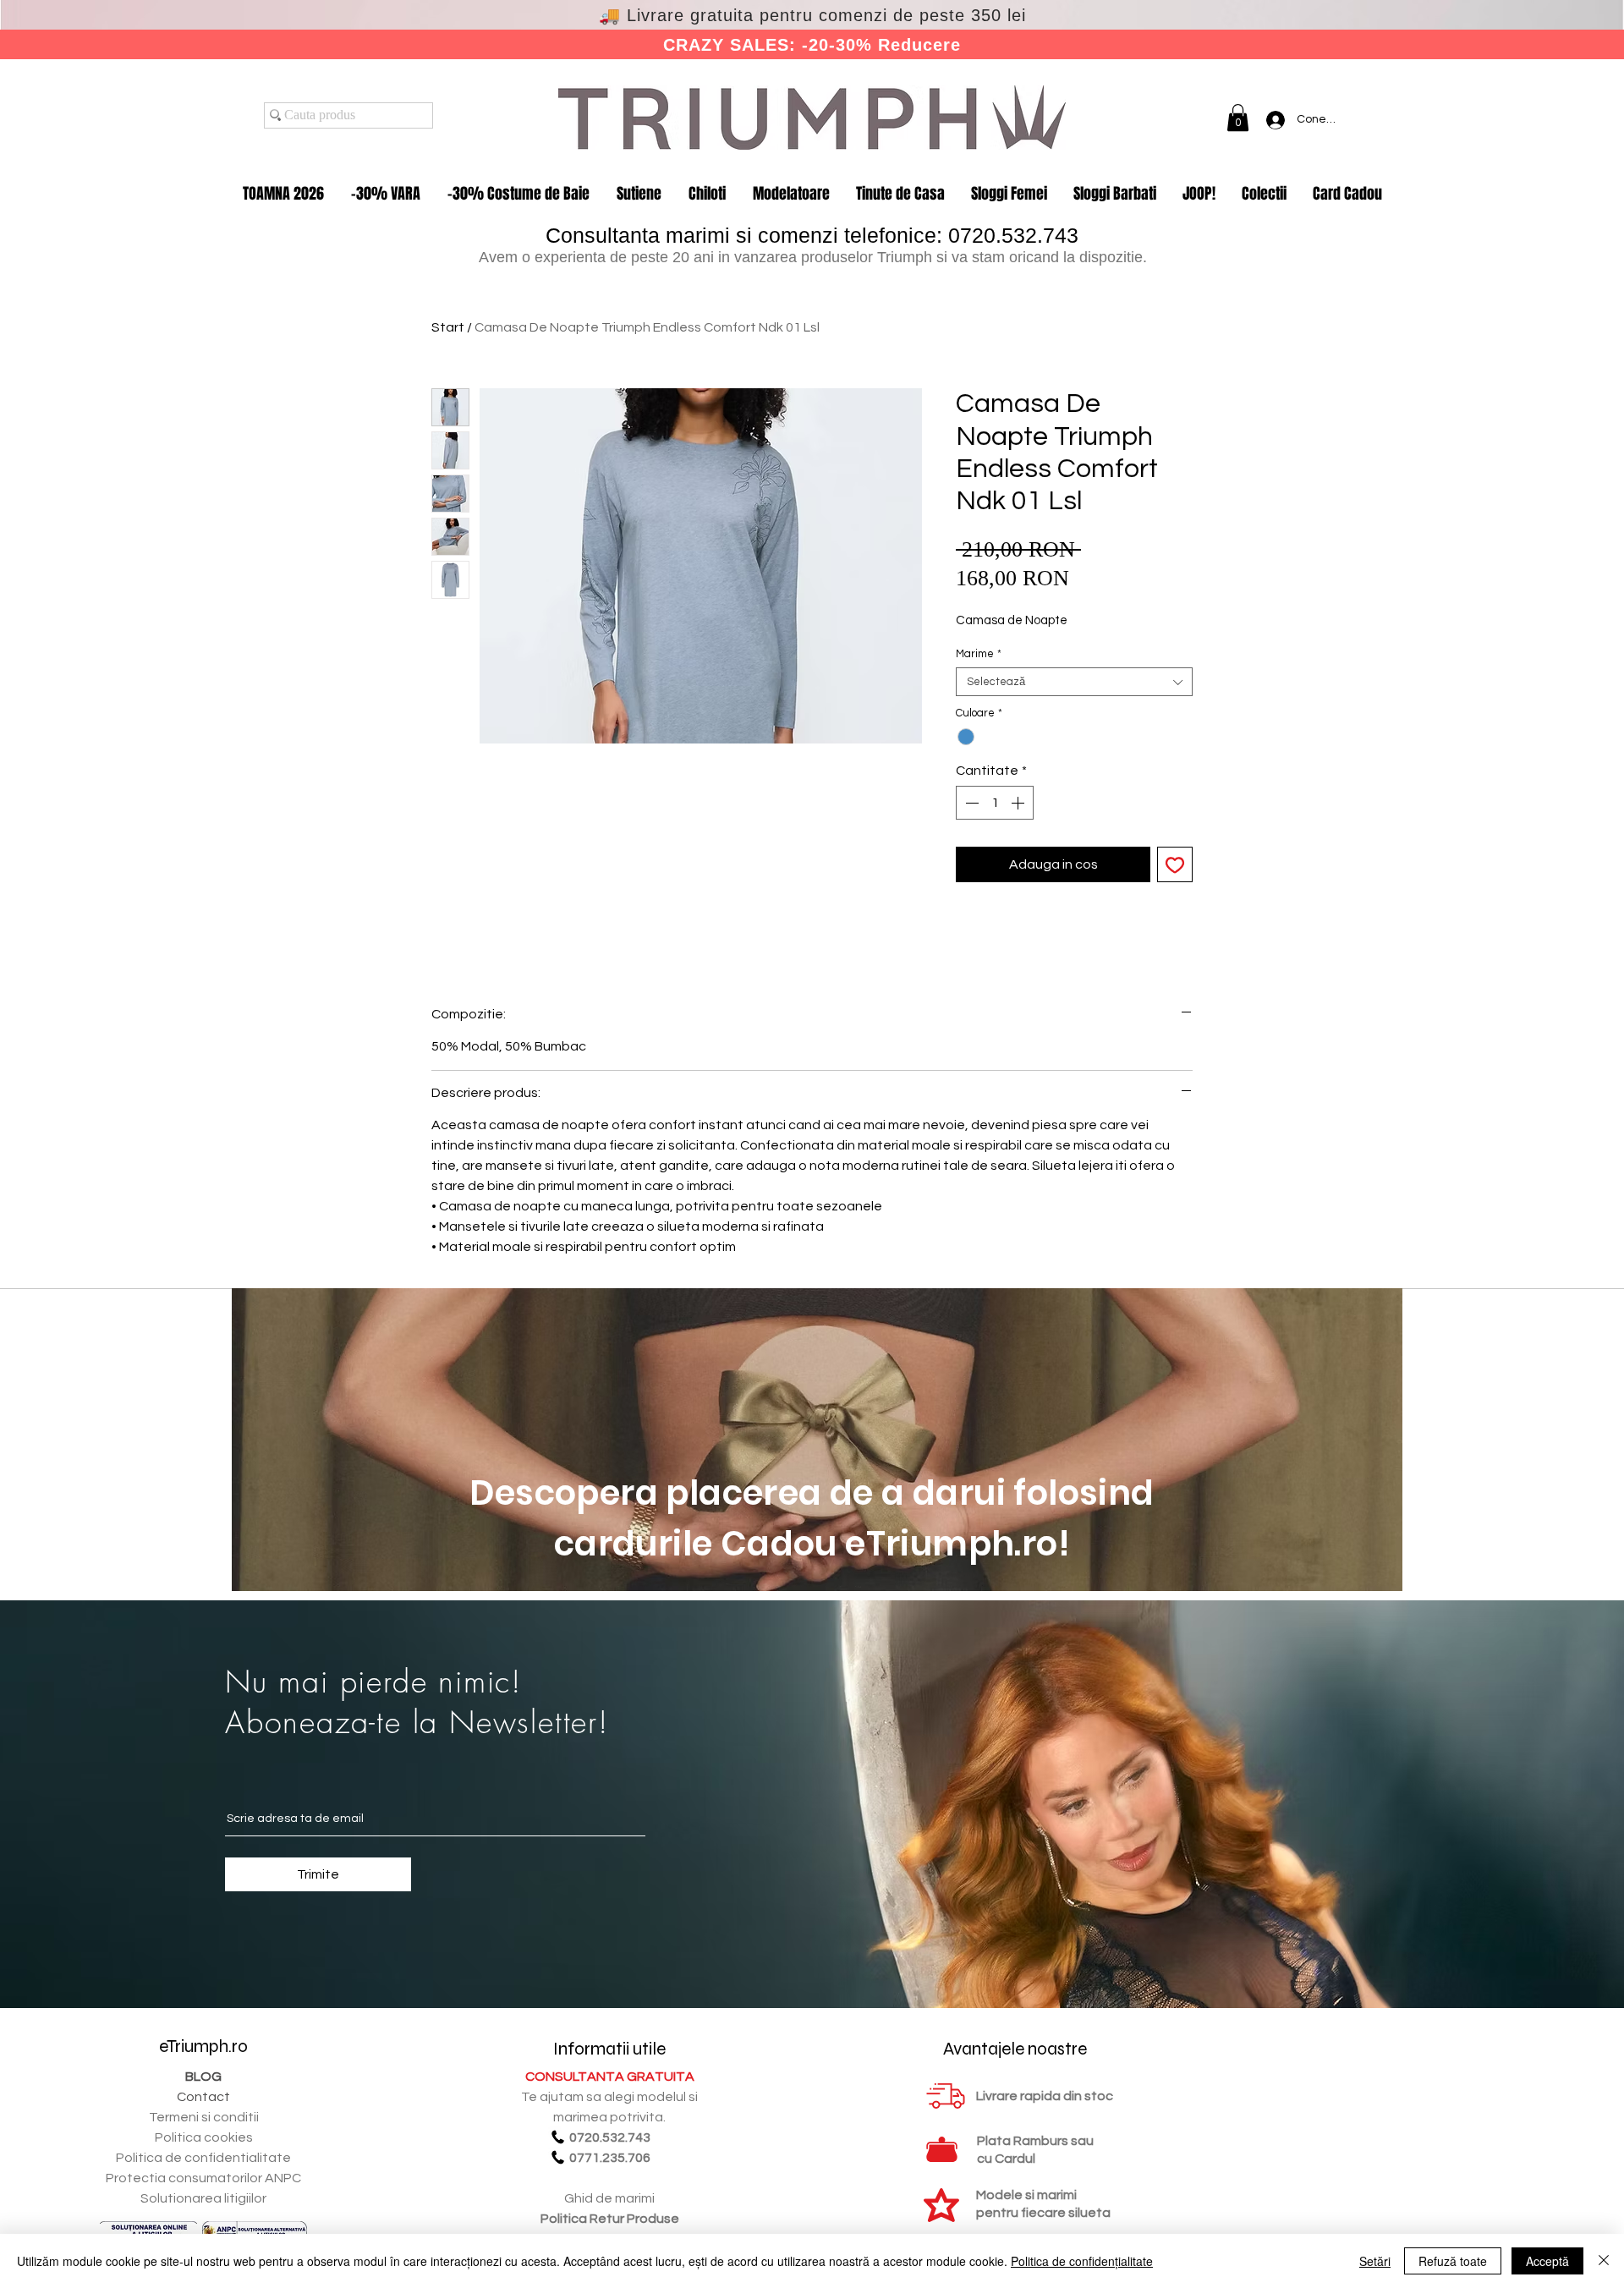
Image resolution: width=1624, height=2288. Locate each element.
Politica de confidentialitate (203, 2158)
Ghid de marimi (609, 2198)
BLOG (203, 2077)
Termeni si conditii (204, 2117)
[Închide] (1604, 2261)
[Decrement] (970, 803)
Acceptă (1547, 2261)
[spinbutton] (995, 803)
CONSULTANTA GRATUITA (610, 2077)
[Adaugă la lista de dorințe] (1175, 864)
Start (448, 327)
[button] (1238, 118)
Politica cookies (204, 2137)
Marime (979, 654)
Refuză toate (1453, 2261)
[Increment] (1019, 803)
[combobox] (1074, 682)
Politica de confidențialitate (1082, 2261)
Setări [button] (1375, 2261)
